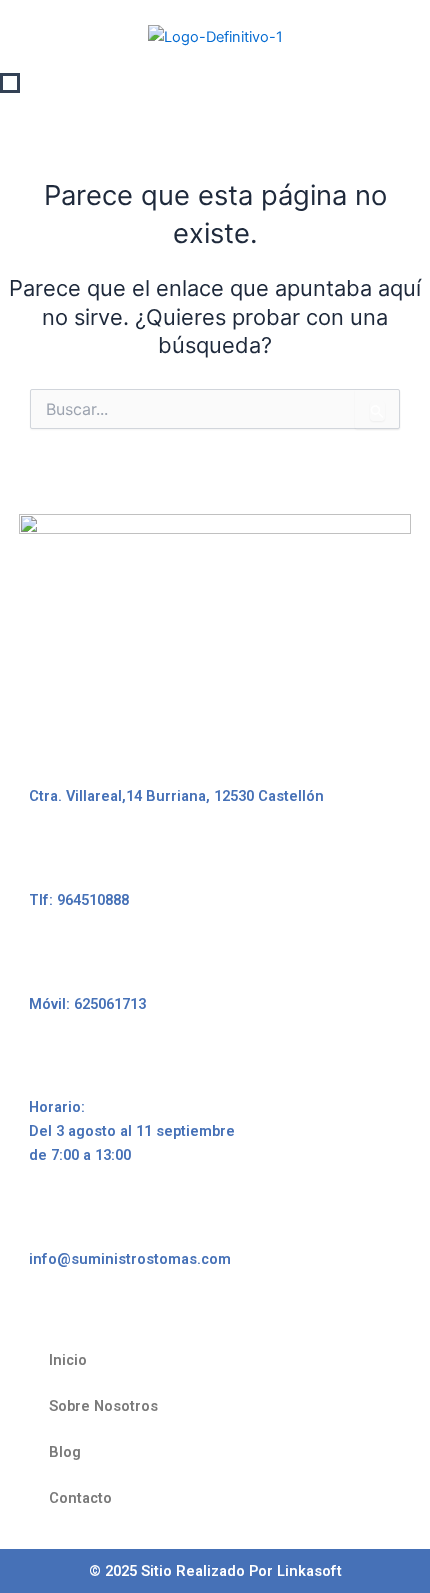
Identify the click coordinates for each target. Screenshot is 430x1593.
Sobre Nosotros (103, 1406)
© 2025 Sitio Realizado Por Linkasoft (215, 1571)
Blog (65, 1452)
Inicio (68, 1360)
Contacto (80, 1498)
